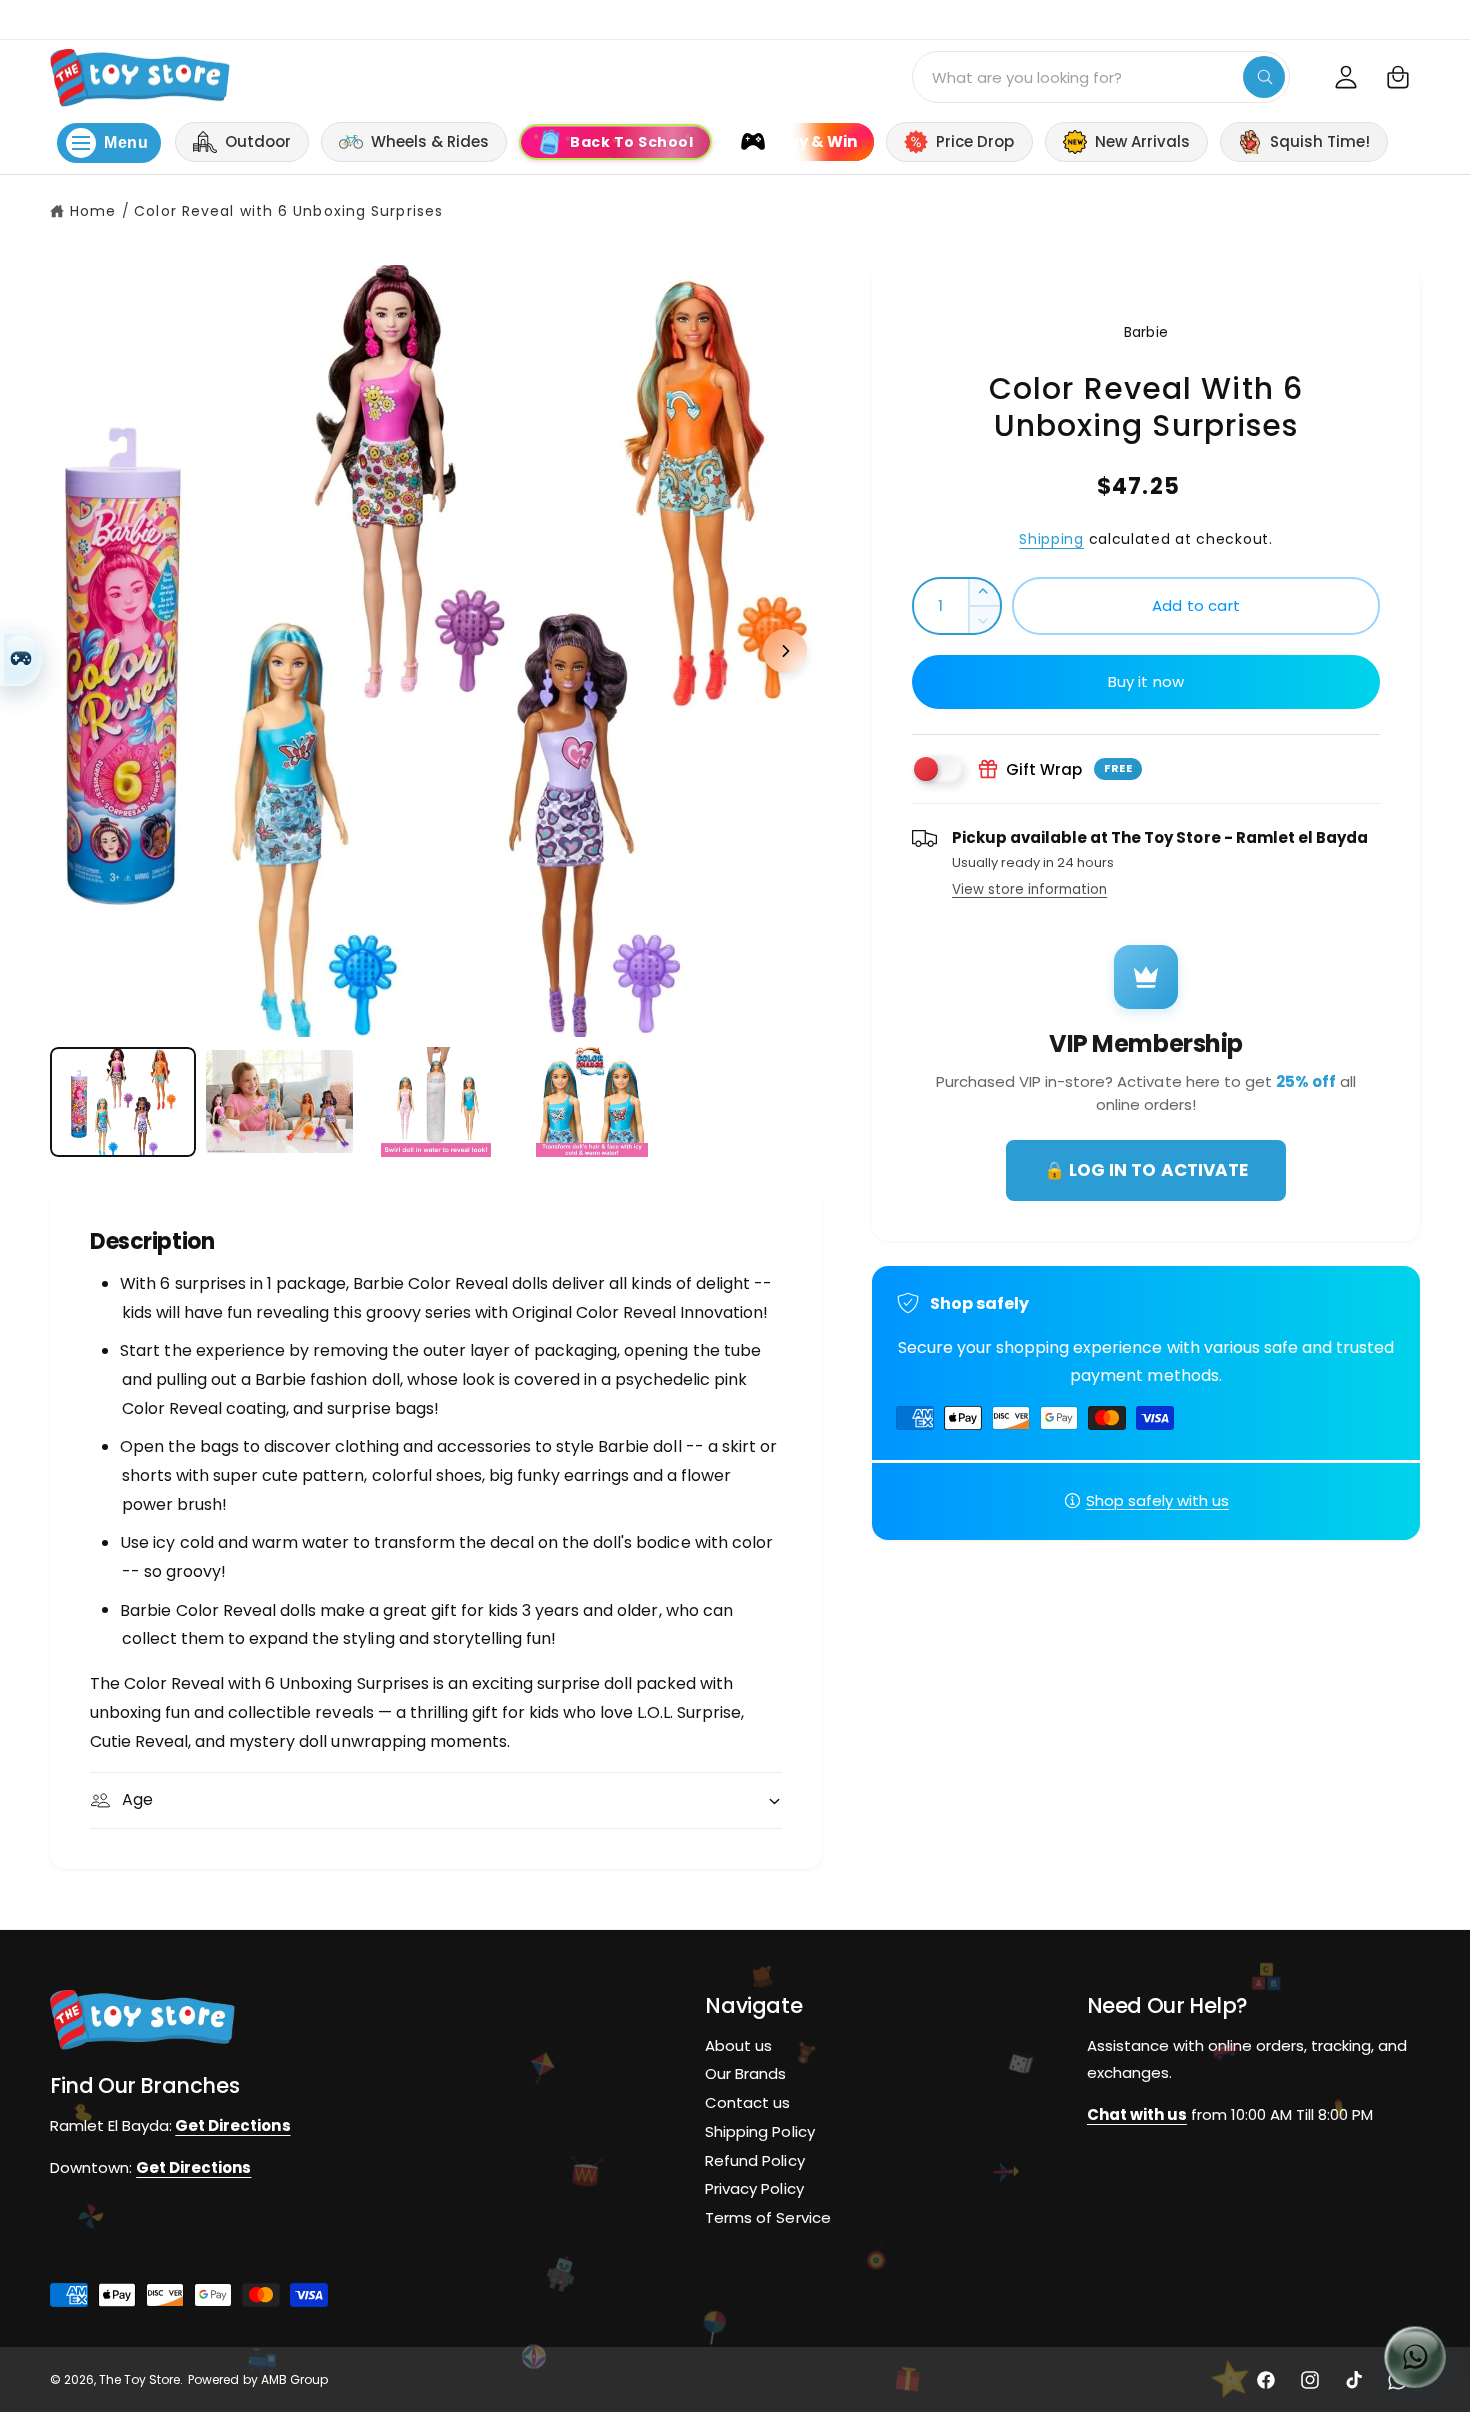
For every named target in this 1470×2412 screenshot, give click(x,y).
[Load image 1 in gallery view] (123, 1102)
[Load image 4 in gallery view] (592, 1102)
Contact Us (1430, 18)
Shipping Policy (759, 2130)
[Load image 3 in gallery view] (436, 1102)
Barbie (1145, 332)
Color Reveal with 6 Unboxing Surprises (288, 211)
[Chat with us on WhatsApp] (1415, 2357)
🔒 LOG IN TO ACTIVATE (1145, 1170)
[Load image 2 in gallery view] (279, 1102)
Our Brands (745, 2073)
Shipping (1051, 539)
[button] (1398, 77)
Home (93, 211)
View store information (1029, 889)
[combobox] (1101, 77)
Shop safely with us (1157, 1500)
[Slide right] (785, 651)
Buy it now (1146, 681)
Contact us (747, 2102)
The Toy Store (139, 2379)
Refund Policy (754, 2159)
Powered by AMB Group (257, 2379)
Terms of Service (767, 2217)
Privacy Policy (754, 2188)
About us (738, 2044)
